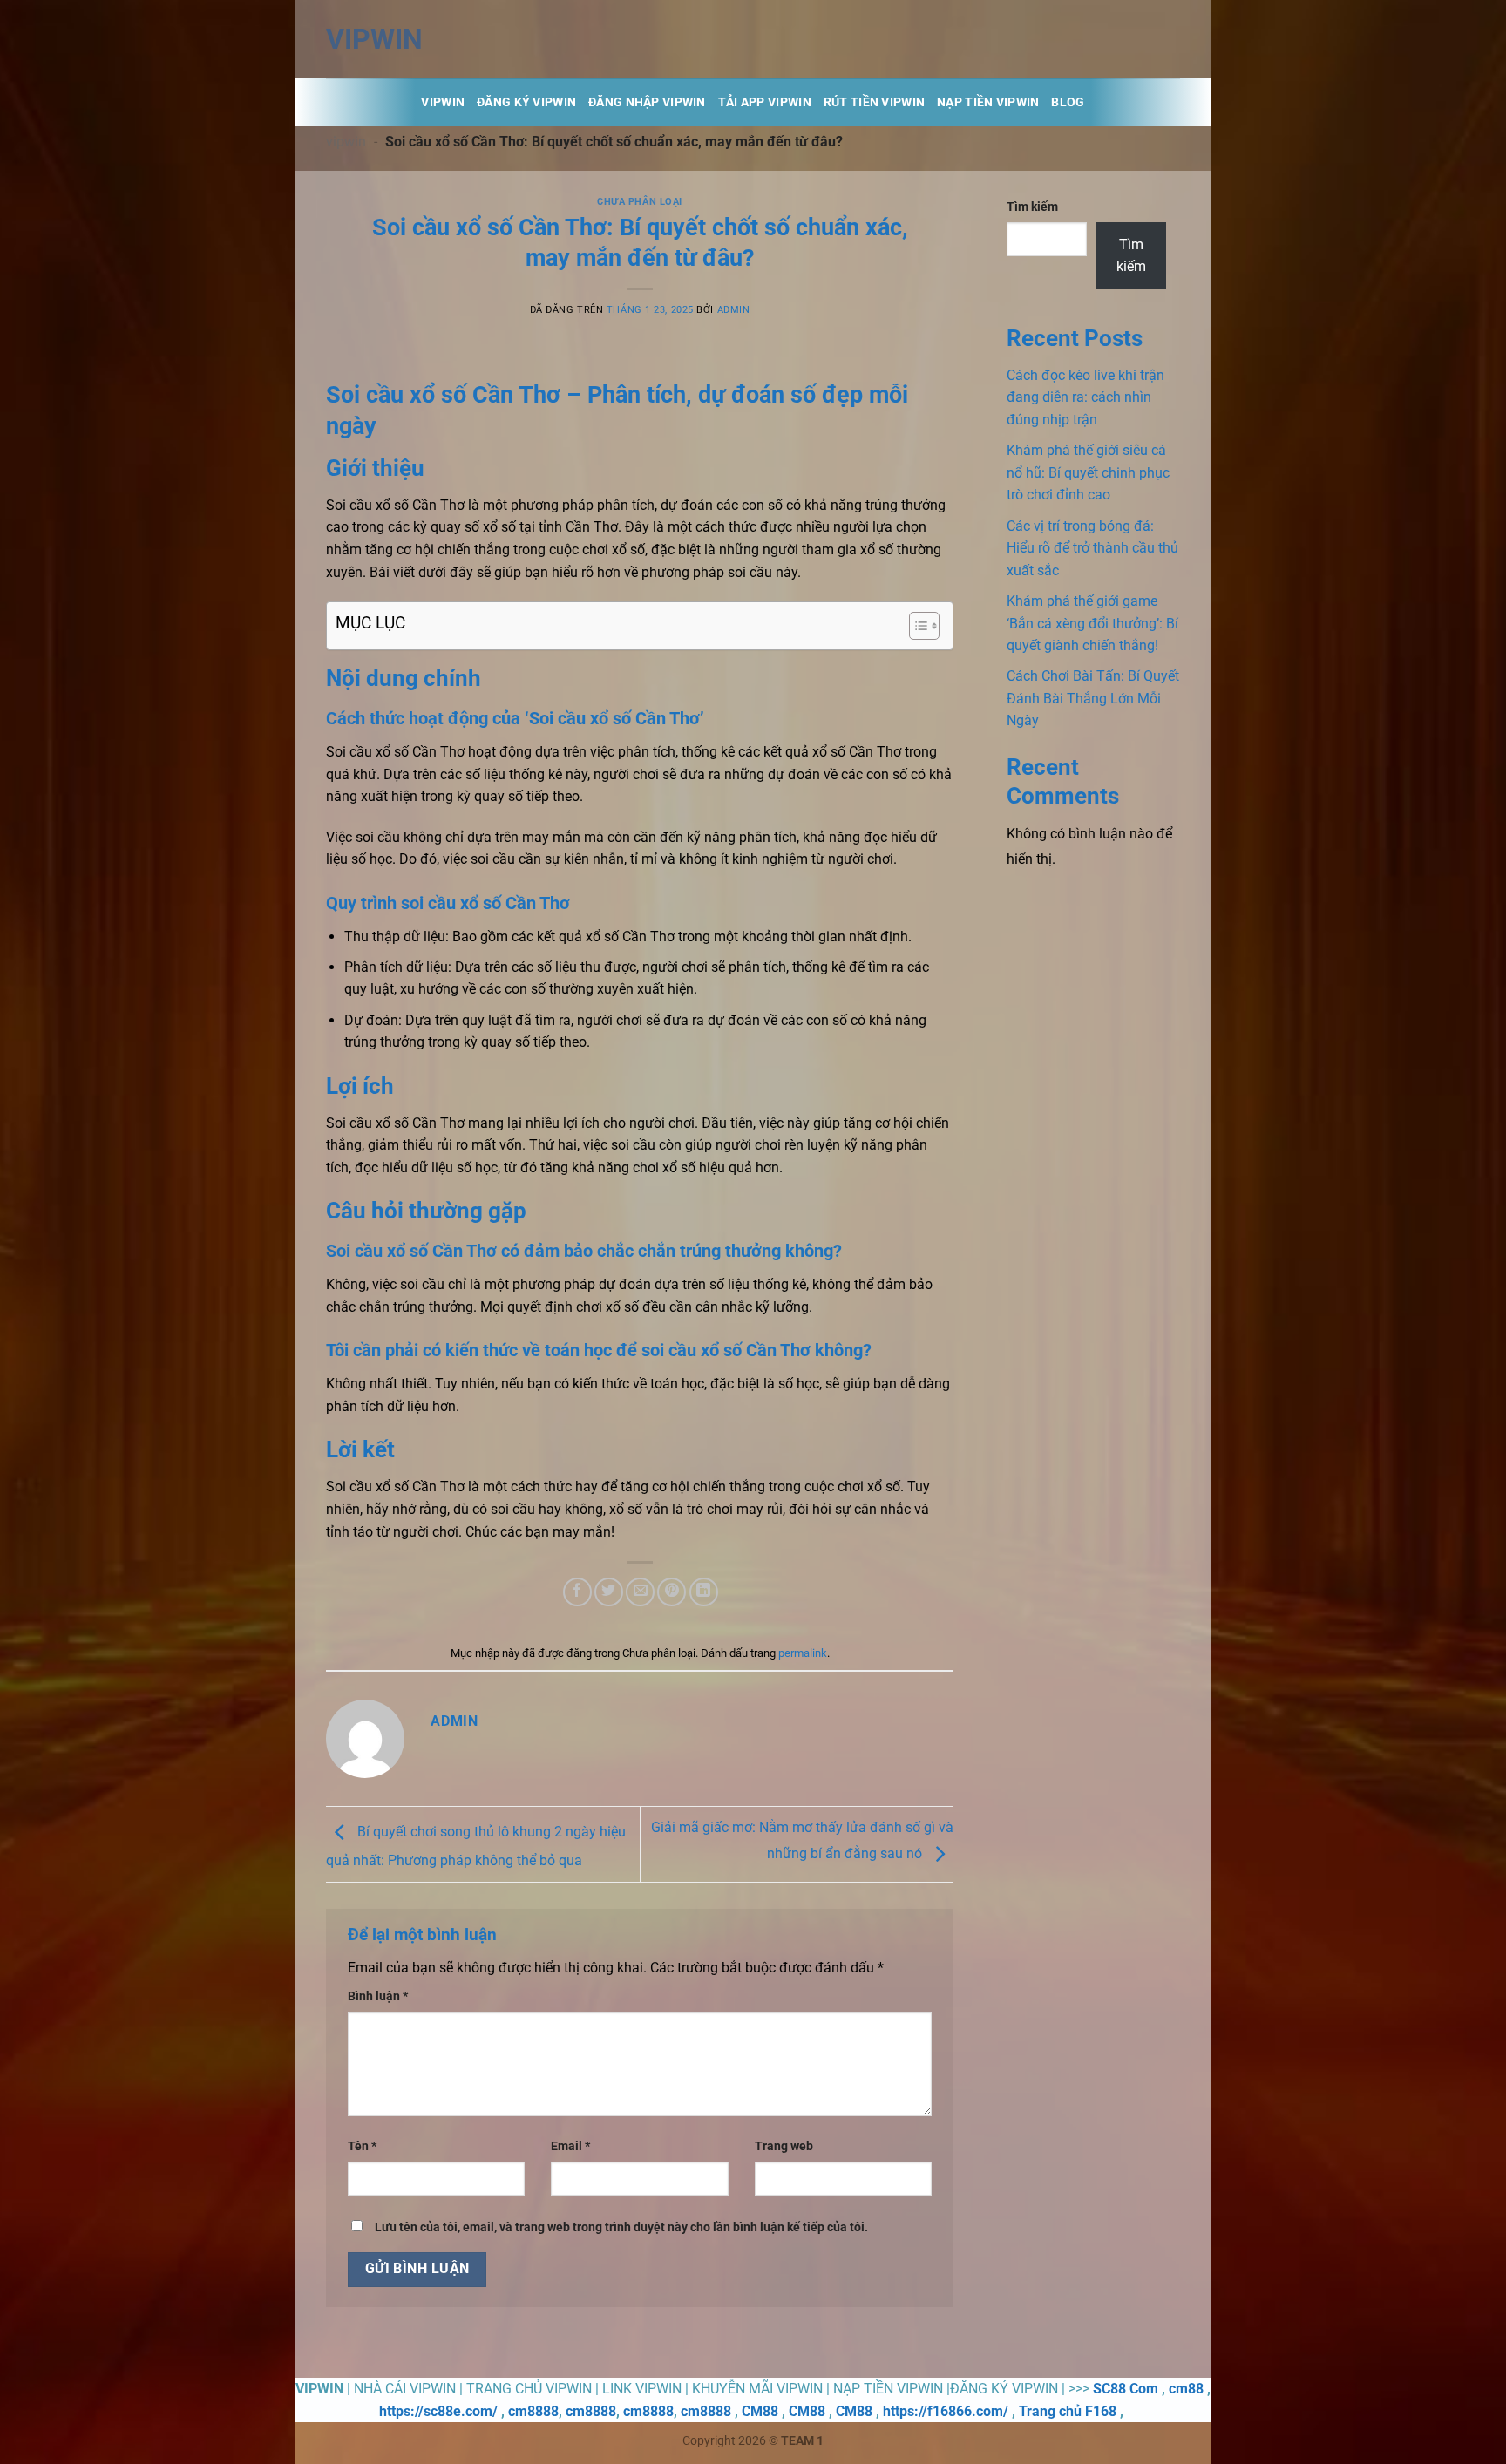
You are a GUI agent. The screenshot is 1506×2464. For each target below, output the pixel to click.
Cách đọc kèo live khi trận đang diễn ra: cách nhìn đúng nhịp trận (1085, 397)
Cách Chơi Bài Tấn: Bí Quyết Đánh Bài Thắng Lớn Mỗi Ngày (1093, 698)
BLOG (1068, 102)
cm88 (1186, 2389)
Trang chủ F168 (1068, 2411)
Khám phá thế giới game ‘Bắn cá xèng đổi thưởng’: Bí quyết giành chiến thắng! (1092, 623)
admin (734, 310)
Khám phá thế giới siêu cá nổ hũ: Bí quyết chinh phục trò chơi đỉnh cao (1088, 472)
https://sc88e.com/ (438, 2411)
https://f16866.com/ (946, 2411)
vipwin (346, 142)
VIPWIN (374, 39)
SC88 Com (1126, 2389)
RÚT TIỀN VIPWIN (874, 102)
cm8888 (533, 2411)
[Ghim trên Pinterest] (672, 1592)
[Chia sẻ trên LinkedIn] (704, 1592)
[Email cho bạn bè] (640, 1592)
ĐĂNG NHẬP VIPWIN (647, 102)
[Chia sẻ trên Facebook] (577, 1592)
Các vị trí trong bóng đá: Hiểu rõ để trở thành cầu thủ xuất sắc (1092, 548)
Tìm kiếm (1032, 207)
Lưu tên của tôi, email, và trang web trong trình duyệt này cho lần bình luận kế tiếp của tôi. (621, 2227)
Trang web (784, 2146)
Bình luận (378, 1996)
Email (570, 2146)
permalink (803, 1653)
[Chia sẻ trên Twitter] (609, 1592)
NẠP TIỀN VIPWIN (988, 102)
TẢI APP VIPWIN (765, 102)
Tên (362, 2146)
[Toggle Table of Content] (916, 626)
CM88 (760, 2411)
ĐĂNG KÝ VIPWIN (526, 102)
